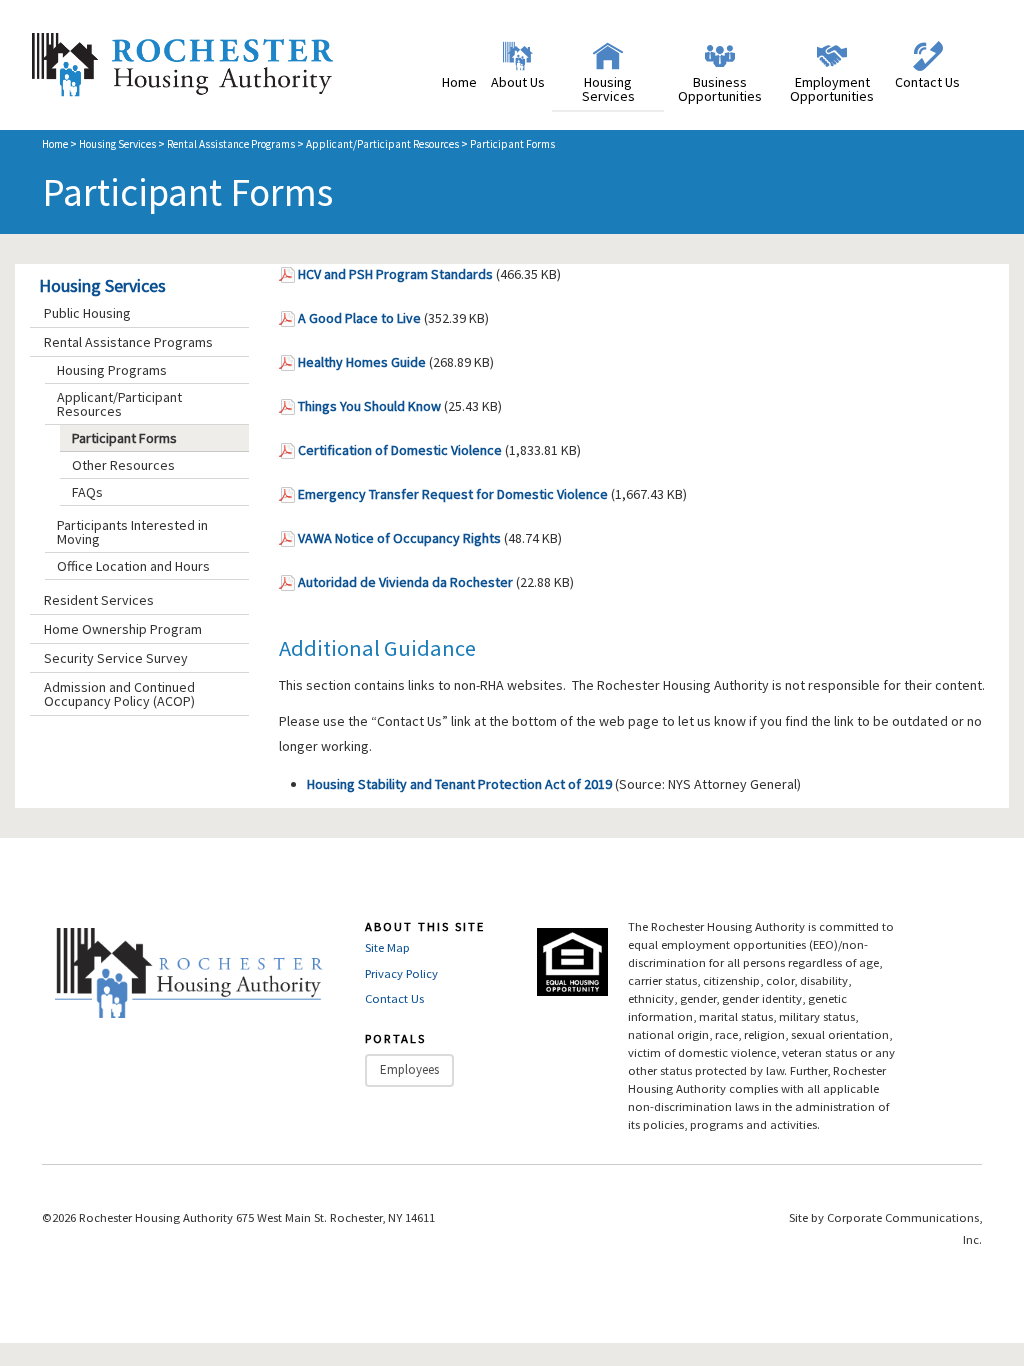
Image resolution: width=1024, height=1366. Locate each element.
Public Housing (87, 313)
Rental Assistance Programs (231, 144)
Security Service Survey (116, 658)
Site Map (387, 947)
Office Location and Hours (133, 566)
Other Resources (123, 465)
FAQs (87, 492)
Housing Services (608, 89)
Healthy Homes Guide (362, 362)
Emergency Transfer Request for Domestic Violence (453, 494)
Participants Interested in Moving (132, 532)
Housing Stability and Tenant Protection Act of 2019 (459, 784)
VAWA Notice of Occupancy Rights (399, 538)
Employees (409, 1069)
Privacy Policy (401, 973)
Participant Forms (124, 438)
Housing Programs (112, 370)
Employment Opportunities (832, 89)
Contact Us (927, 82)
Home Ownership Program (123, 629)
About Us (518, 82)
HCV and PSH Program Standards (395, 274)
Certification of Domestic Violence (400, 450)
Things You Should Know (369, 406)
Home (459, 82)
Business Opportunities (720, 89)
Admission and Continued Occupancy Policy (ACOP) (119, 694)
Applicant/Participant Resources (382, 144)
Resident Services (99, 600)
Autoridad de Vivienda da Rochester (405, 582)
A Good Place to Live (359, 318)
